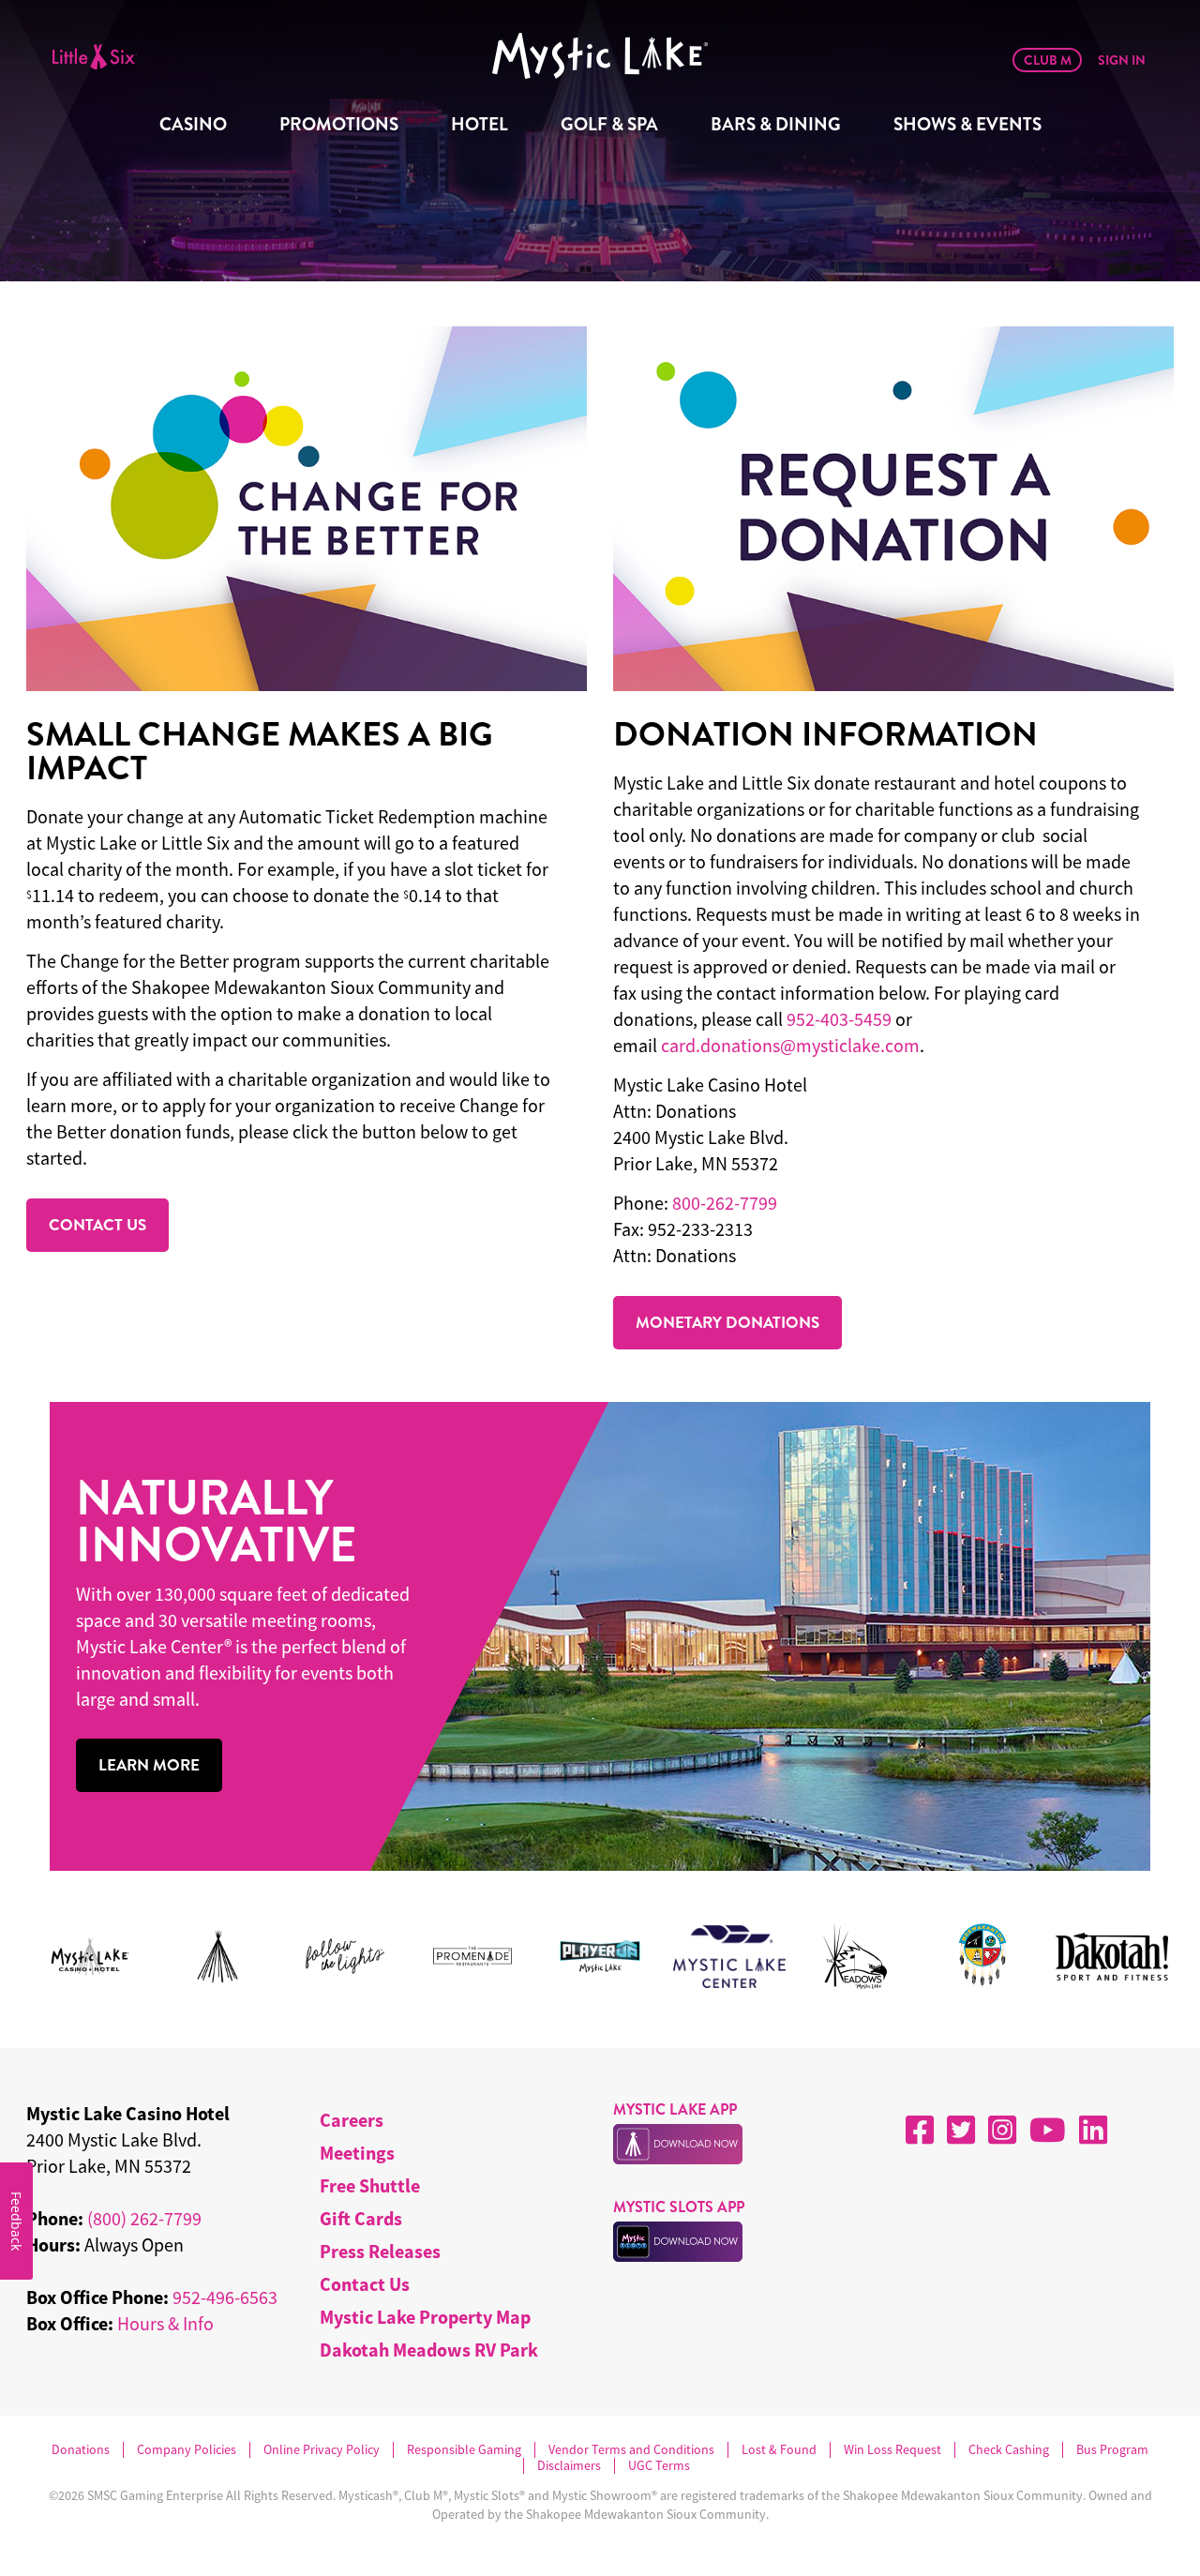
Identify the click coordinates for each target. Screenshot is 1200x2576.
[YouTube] (1048, 2130)
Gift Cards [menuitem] (361, 2218)
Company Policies (187, 2450)
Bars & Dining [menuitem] (776, 124)
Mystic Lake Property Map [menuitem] (425, 2317)
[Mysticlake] (580, 56)
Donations (81, 2450)
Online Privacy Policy (322, 2450)
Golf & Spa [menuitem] (609, 124)
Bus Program (1112, 2450)
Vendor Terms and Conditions (631, 2450)
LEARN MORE (149, 1765)
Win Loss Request (892, 2450)
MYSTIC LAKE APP (675, 2109)
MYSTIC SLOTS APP (679, 2207)
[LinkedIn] (1093, 2130)
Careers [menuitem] (352, 2120)
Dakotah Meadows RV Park (429, 2350)
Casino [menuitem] (193, 124)
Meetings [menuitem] (357, 2153)
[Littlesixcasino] (97, 55)
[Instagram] (1002, 2130)
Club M (1048, 60)
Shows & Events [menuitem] (967, 124)
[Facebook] (920, 2130)
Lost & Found (779, 2450)
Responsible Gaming (464, 2450)
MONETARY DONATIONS (727, 1322)
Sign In (1122, 60)
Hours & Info (165, 2323)
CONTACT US (97, 1225)
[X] (961, 2130)
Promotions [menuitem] (339, 124)
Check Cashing (1009, 2450)
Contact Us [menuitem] (365, 2284)
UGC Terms (659, 2466)
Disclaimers (569, 2466)
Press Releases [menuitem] (380, 2251)
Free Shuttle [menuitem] (370, 2185)
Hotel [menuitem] (480, 124)
